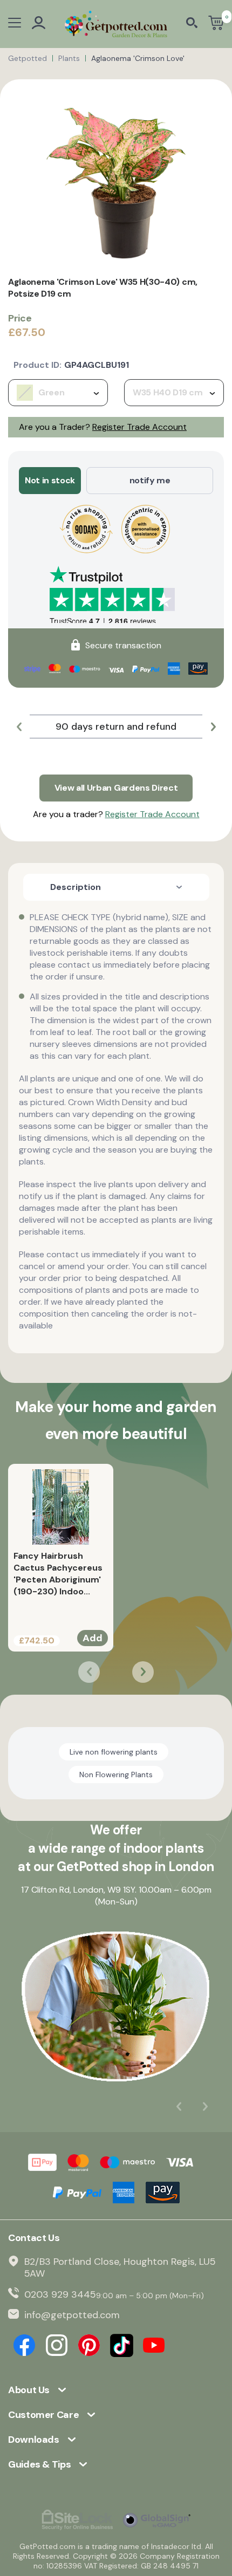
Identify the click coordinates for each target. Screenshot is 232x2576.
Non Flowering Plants (116, 1775)
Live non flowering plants (114, 1752)
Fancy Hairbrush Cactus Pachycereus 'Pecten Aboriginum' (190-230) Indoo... (58, 1574)
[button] (19, 727)
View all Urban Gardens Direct (116, 788)
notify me (150, 480)
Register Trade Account (139, 427)
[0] (216, 24)
